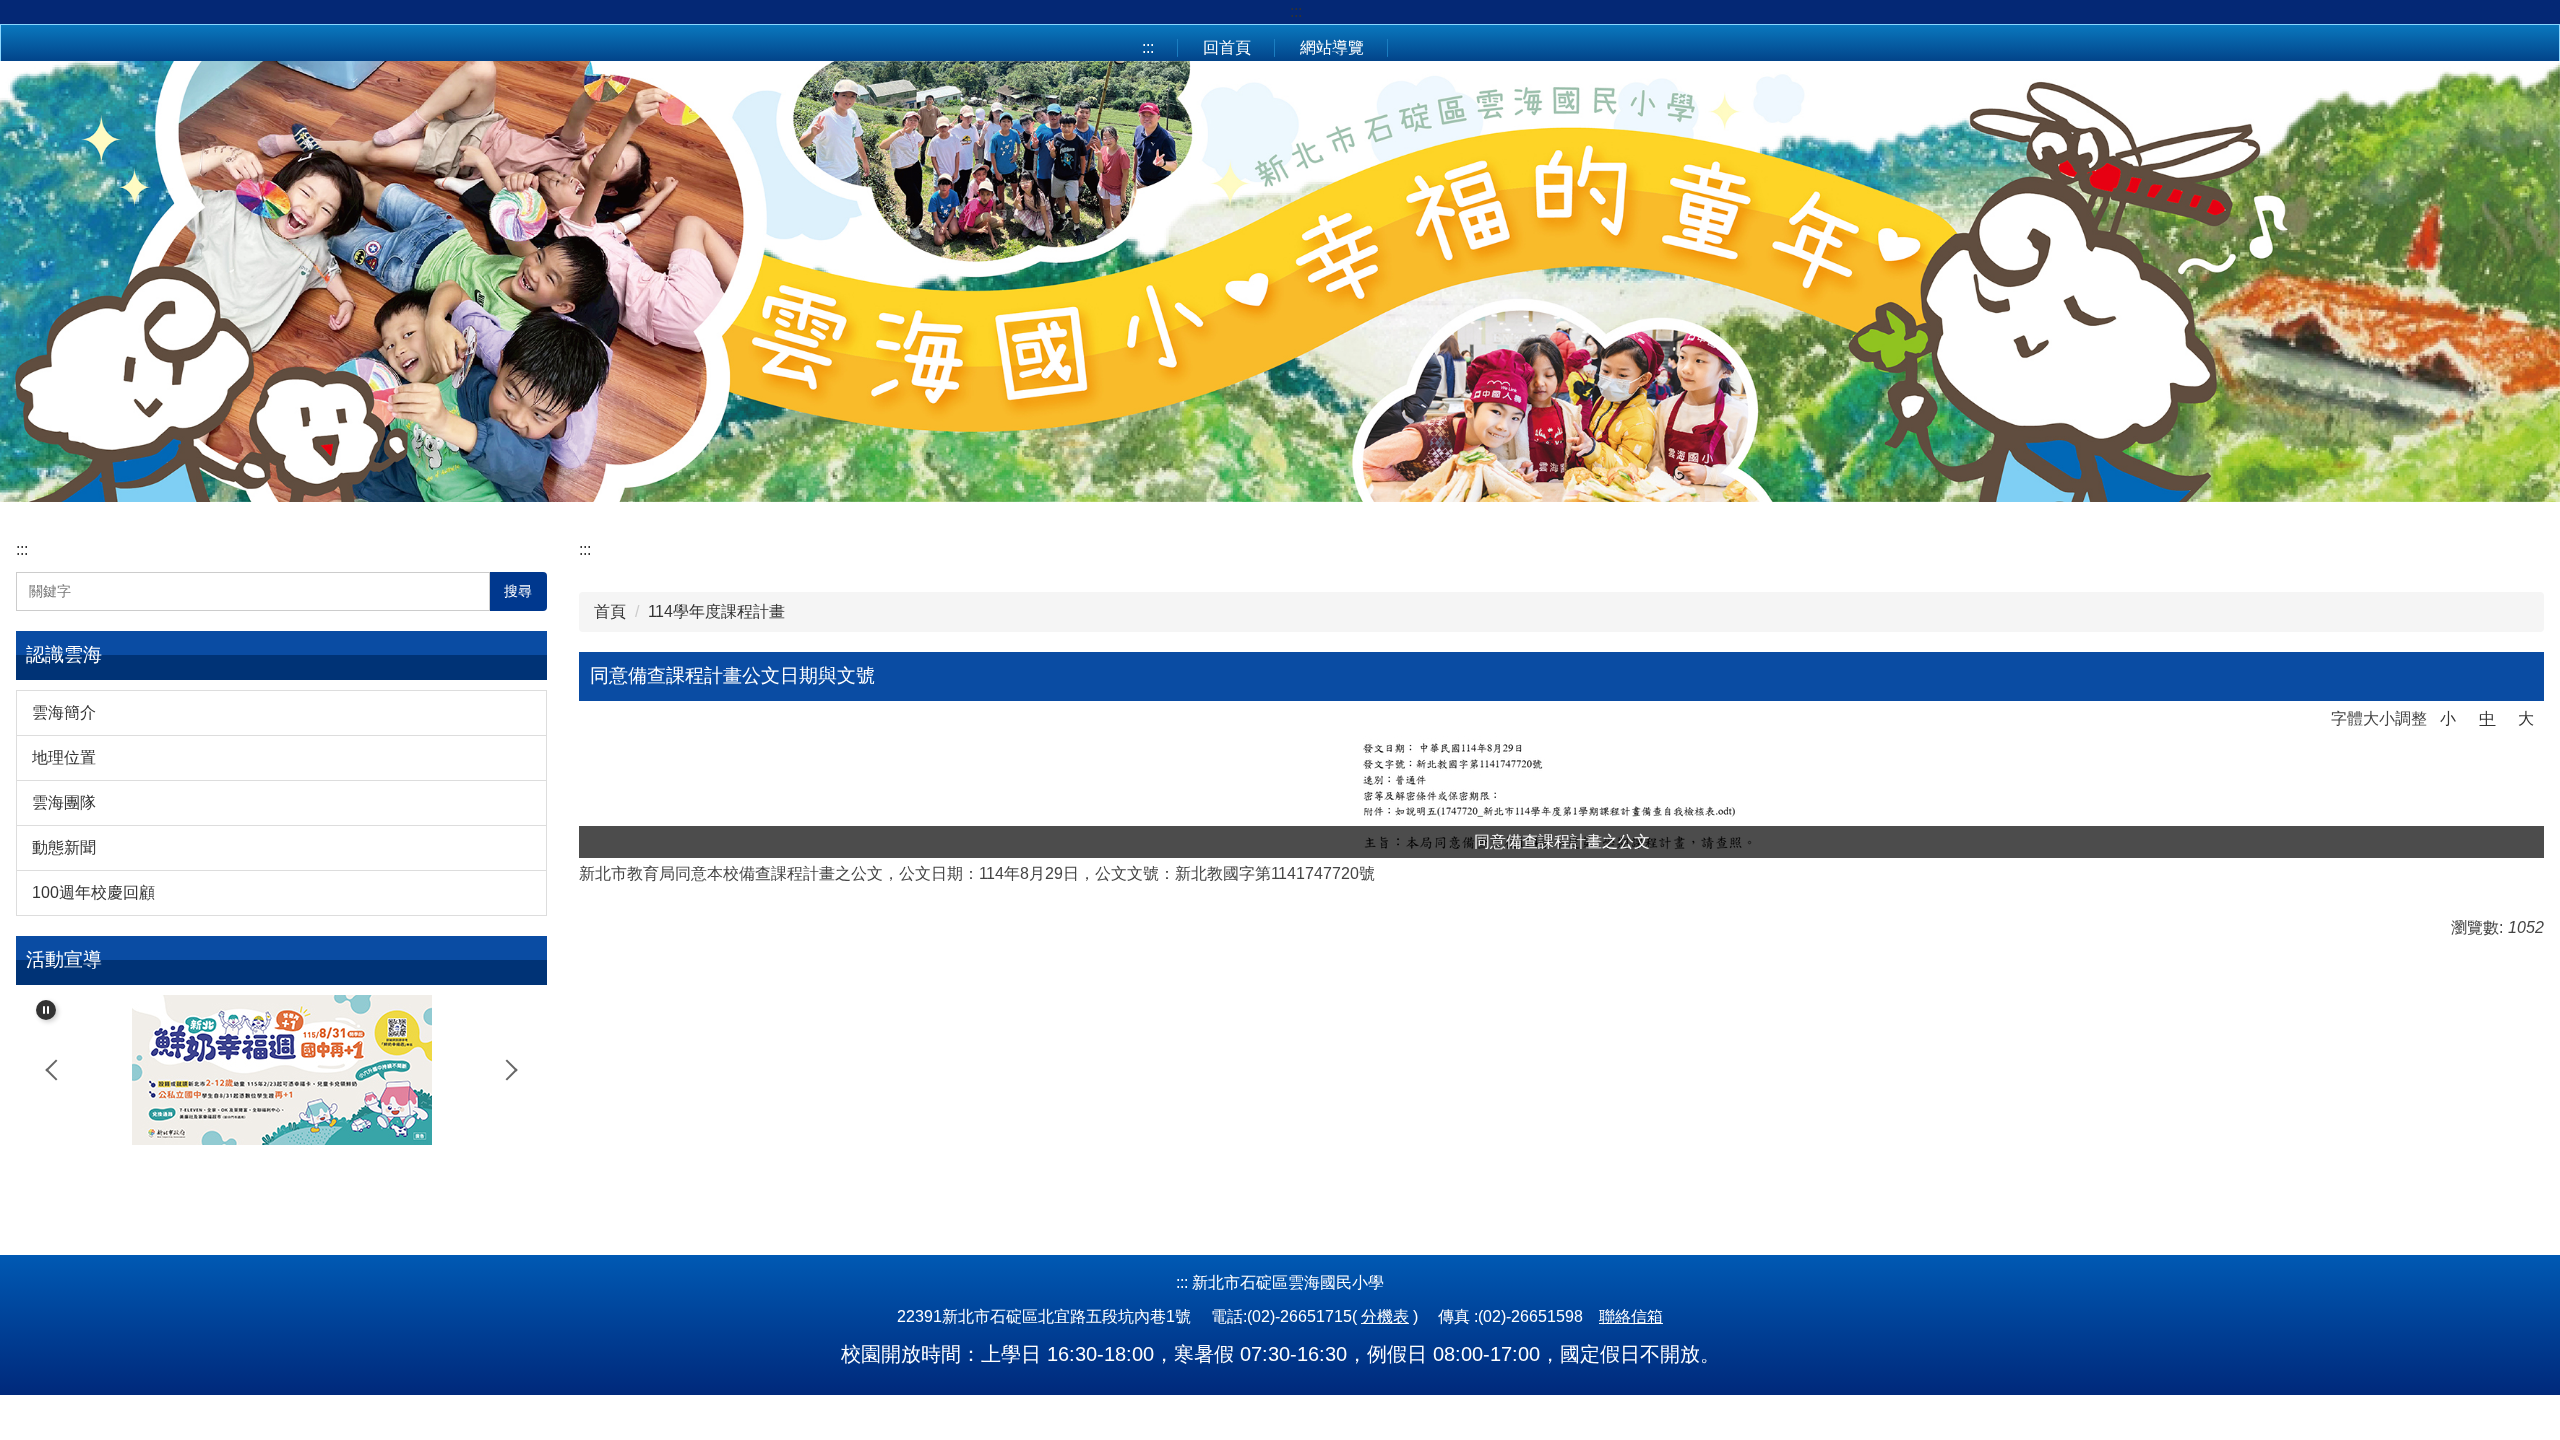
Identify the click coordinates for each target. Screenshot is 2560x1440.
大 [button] (2526, 718)
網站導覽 (1332, 47)
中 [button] (2487, 718)
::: (1296, 11)
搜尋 (518, 591)
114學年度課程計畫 (716, 611)
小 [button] (2448, 718)
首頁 (610, 611)
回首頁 (1227, 47)
